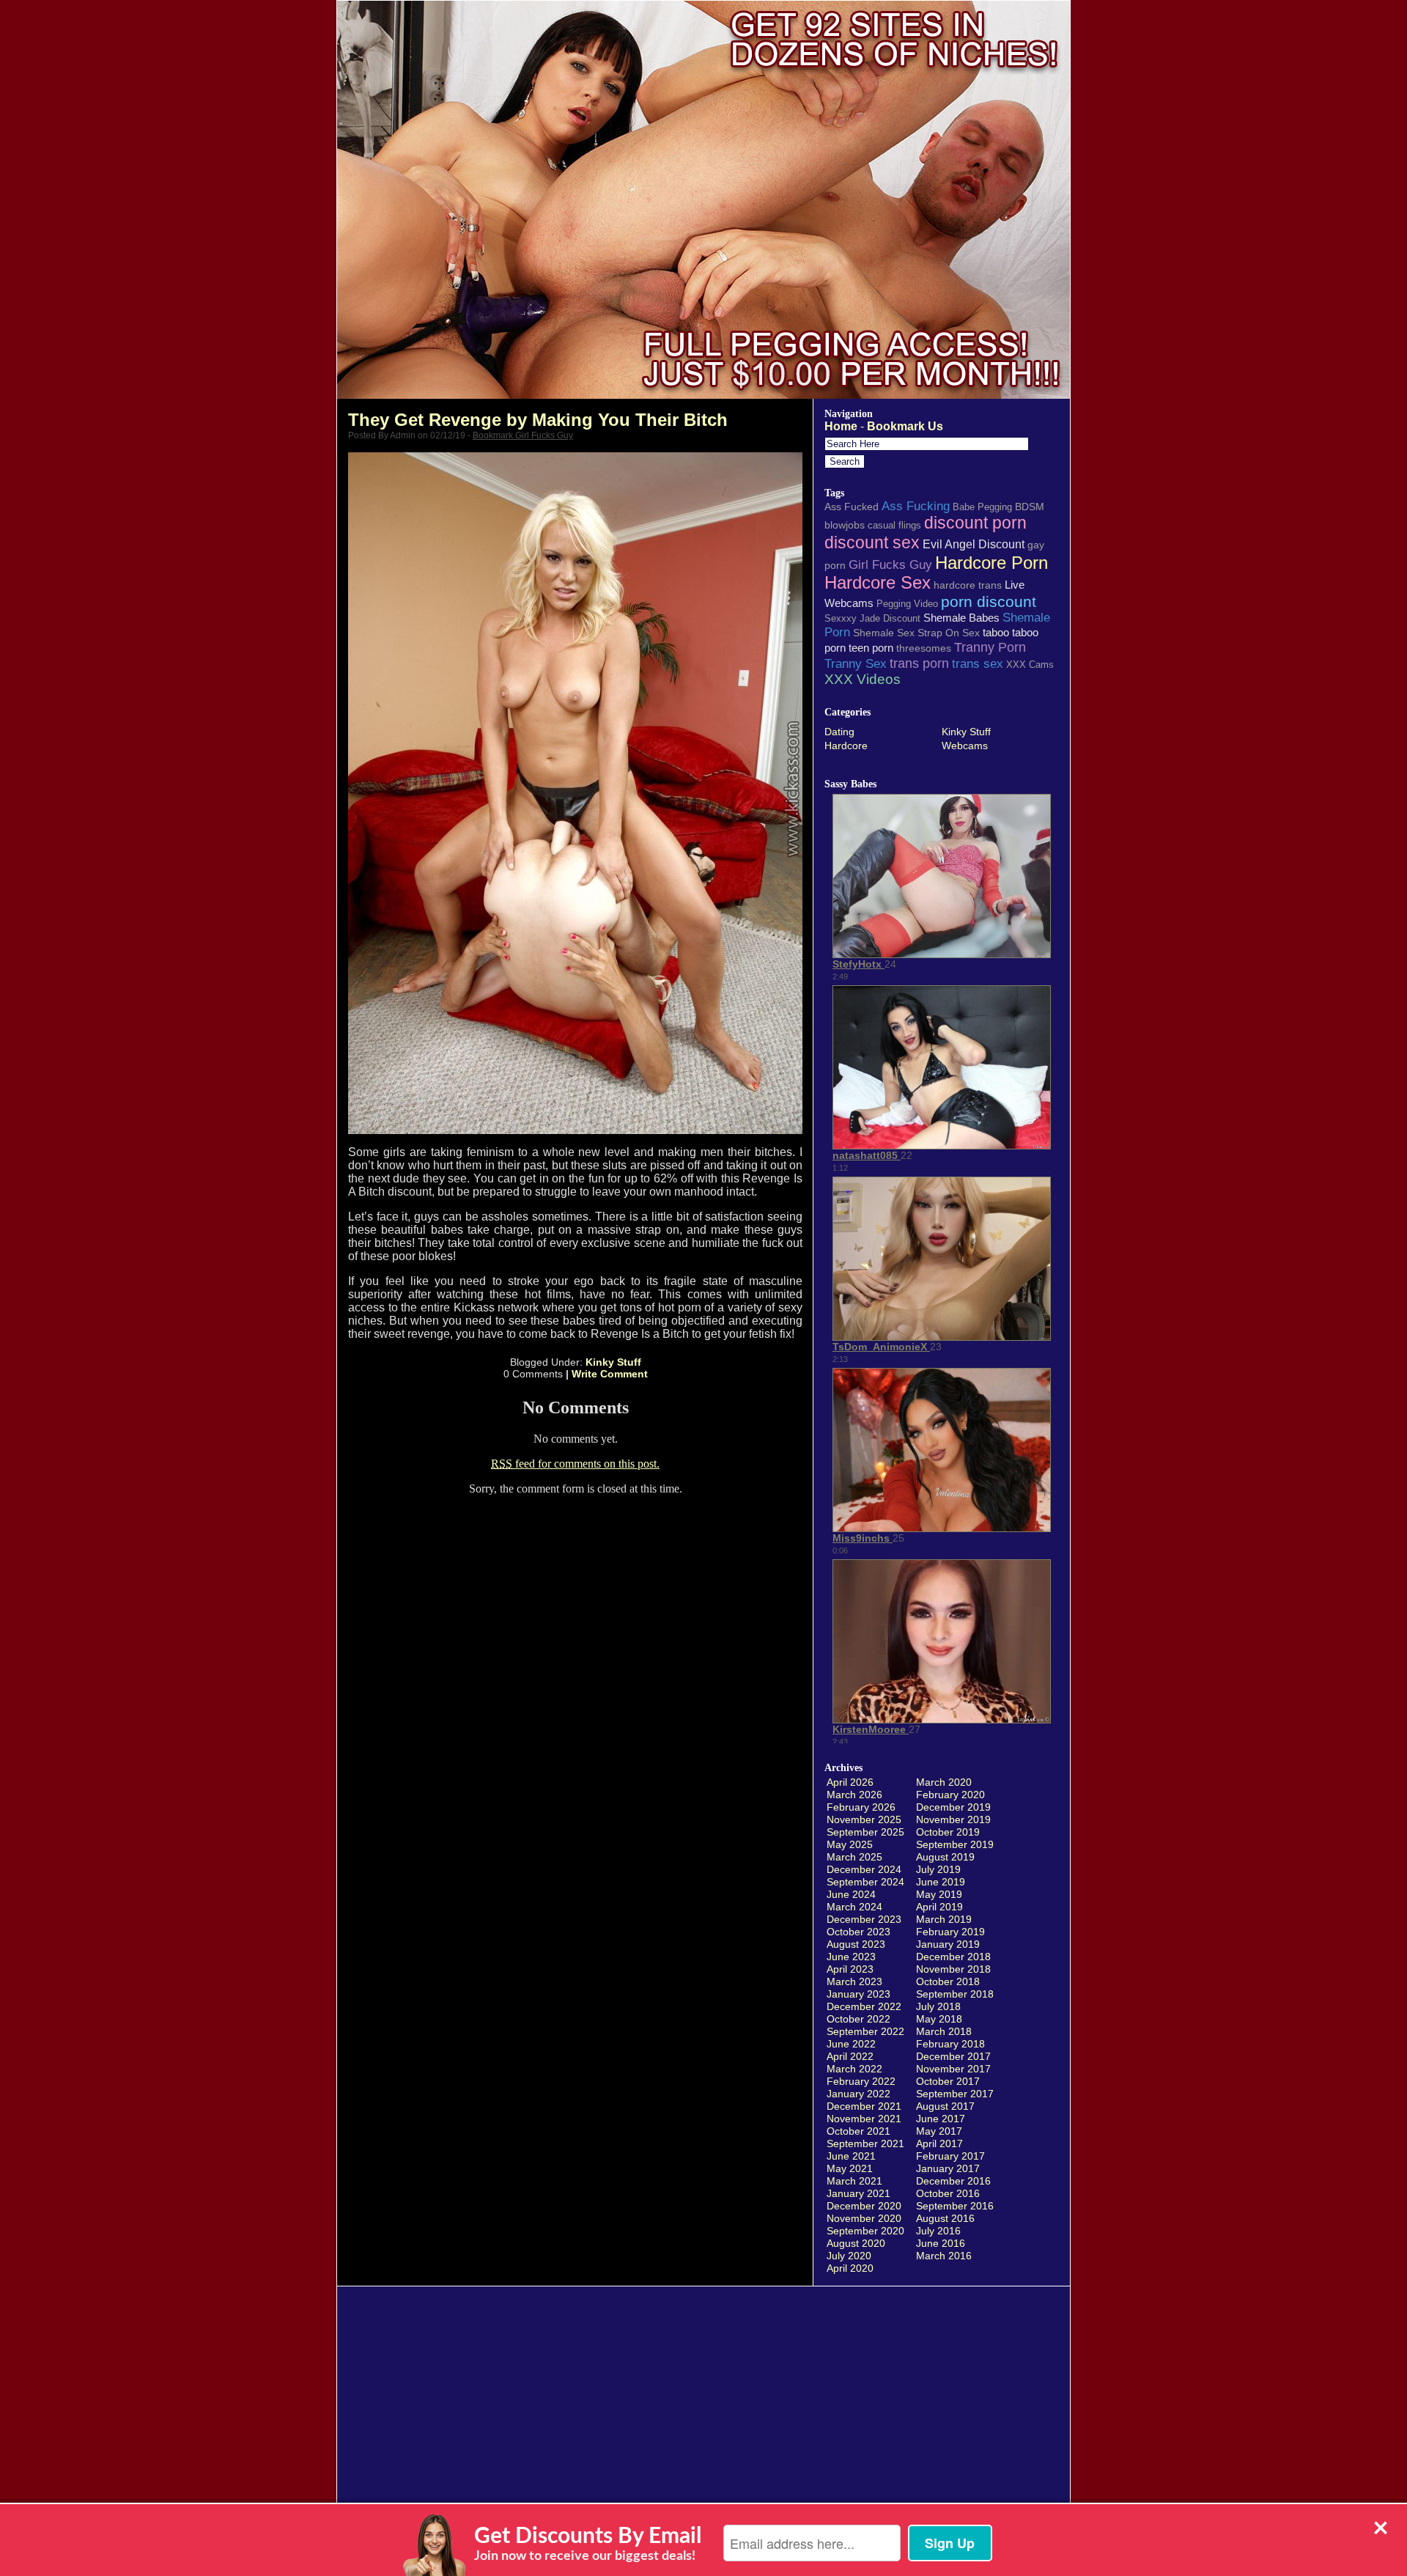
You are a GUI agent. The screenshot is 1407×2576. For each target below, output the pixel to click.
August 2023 (856, 1944)
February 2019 (950, 1932)
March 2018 (944, 2031)
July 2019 (938, 1869)
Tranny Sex (856, 663)
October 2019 (948, 1832)
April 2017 (939, 2143)
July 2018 (938, 2006)
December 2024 (864, 1869)
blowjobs (845, 525)
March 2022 (854, 2069)
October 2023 (858, 1932)
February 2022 (861, 2081)
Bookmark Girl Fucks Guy (523, 435)
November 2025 (864, 1819)
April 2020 (850, 2268)
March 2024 (854, 1907)
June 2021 (851, 2156)
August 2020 (856, 2243)
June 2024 (851, 1894)
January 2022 (858, 2094)
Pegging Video (907, 604)
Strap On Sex (949, 633)
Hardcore (846, 746)
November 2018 (953, 1969)
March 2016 (944, 2256)
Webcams (965, 746)
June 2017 (941, 2119)
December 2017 (953, 2056)
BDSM (1030, 507)
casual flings (894, 525)
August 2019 (945, 1857)
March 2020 (944, 1782)
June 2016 (941, 2243)
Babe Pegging (982, 507)
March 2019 (944, 1919)
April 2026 (850, 1782)
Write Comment (610, 1374)
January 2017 (948, 2168)
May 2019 (939, 1894)
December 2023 (864, 1919)
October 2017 (948, 2081)
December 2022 (864, 2006)
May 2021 (850, 2168)
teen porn (871, 648)
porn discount (989, 601)
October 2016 (948, 2193)
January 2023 (858, 1994)
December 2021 (864, 2106)
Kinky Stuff (613, 1362)
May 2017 (939, 2131)
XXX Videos (863, 679)
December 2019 (953, 1807)
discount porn (975, 523)
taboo (996, 632)
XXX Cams (1030, 665)
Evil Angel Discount (974, 544)
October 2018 (948, 1981)
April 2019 (939, 1907)
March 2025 (854, 1857)
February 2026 (861, 1807)
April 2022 (850, 2056)
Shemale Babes (961, 618)
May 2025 (850, 1844)
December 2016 (953, 2181)
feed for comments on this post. (575, 1464)
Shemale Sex (884, 633)
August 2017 (945, 2106)
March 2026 (854, 1795)
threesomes (924, 648)
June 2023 (851, 1957)
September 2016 (955, 2206)
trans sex (978, 663)
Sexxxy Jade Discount (872, 618)
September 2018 (955, 1994)
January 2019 (948, 1944)
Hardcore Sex (878, 583)
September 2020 (865, 2231)
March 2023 (854, 1981)
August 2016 (945, 2218)
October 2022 (858, 2019)
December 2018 (953, 1957)
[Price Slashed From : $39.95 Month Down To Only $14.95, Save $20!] (703, 395)
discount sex (872, 542)
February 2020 (950, 1795)
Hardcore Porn (991, 563)
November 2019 (953, 1819)
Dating (839, 732)
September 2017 (955, 2094)
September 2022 (865, 2031)
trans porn (919, 663)
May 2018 (939, 2019)
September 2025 (865, 1832)
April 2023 (850, 1969)
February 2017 (950, 2156)
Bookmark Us (905, 426)
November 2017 (953, 2069)
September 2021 (865, 2143)
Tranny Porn (990, 647)
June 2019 (941, 1882)
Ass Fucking (916, 506)
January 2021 (858, 2193)
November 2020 (864, 2218)
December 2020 (864, 2206)
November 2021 (864, 2119)
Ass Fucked (852, 507)
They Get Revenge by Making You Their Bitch (538, 420)
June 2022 (851, 2044)
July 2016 (938, 2231)
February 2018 (950, 2044)
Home (841, 426)
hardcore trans (968, 585)
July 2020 (849, 2256)
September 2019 (955, 1844)
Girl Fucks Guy (890, 564)
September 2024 (865, 1882)
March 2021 (854, 2181)
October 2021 (858, 2131)
